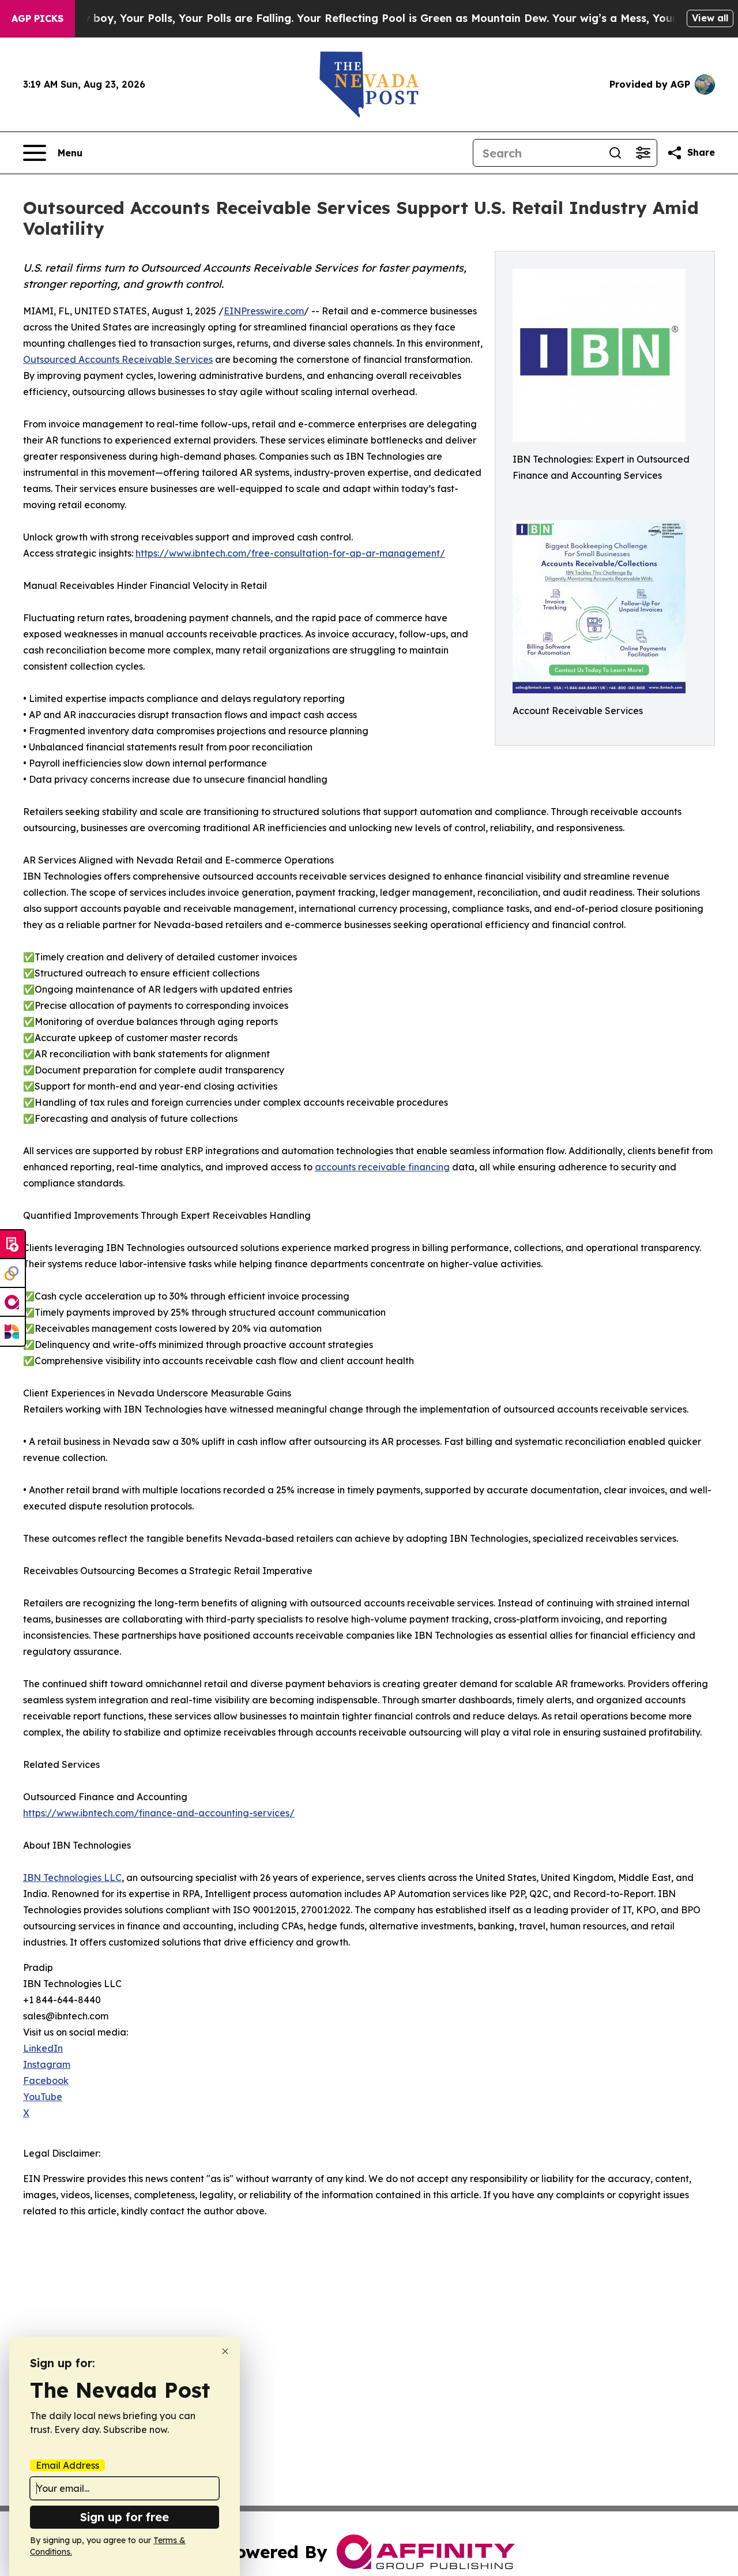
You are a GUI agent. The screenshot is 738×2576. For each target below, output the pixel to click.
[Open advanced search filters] (643, 153)
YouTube (43, 2097)
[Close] (225, 2351)
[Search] (615, 153)
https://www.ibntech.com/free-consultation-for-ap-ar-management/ (290, 553)
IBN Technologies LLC (72, 1877)
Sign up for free (125, 2517)
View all (710, 18)
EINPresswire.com (264, 311)
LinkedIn (43, 2048)
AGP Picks (37, 18)
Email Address (67, 2465)
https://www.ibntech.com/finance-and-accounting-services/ (159, 1813)
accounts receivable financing (382, 1167)
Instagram (47, 2064)
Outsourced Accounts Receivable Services (118, 359)
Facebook (46, 2081)
